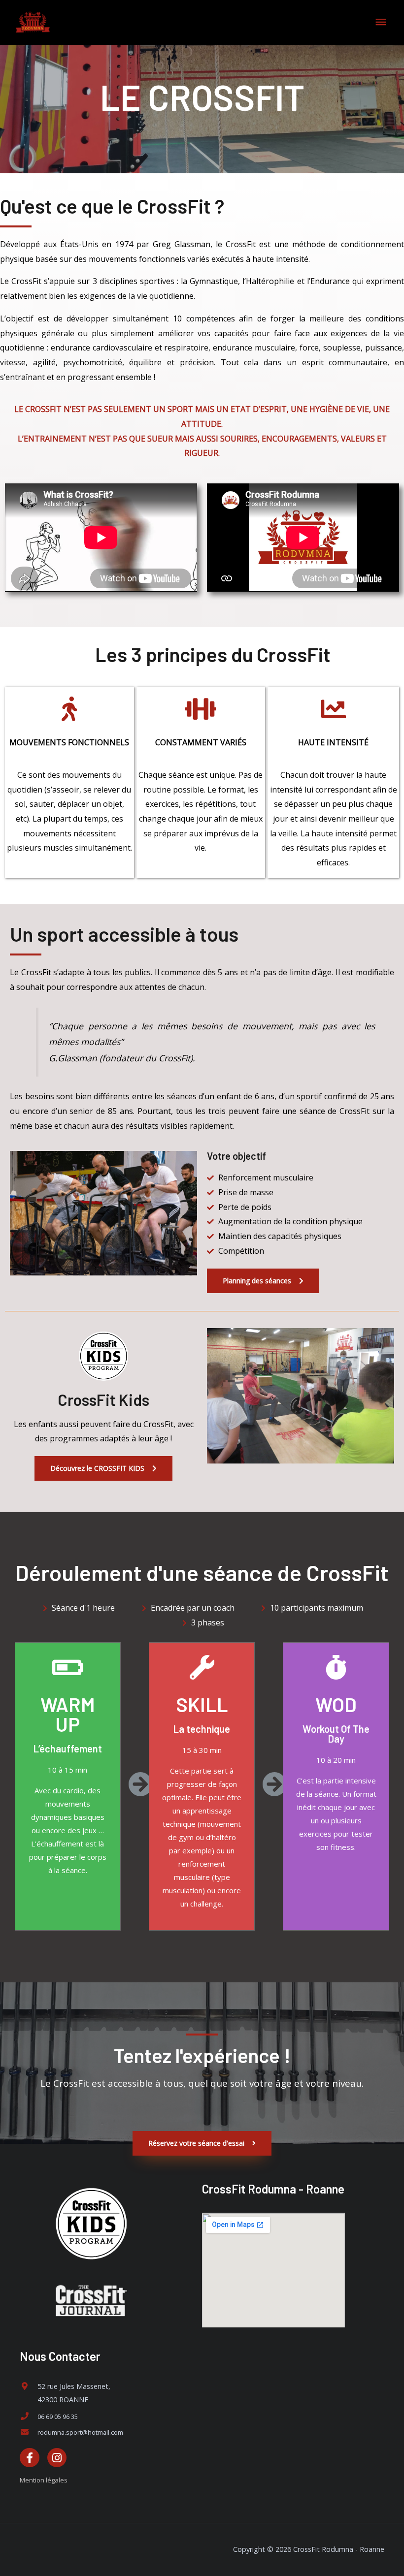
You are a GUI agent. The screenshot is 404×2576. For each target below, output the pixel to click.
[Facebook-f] (30, 2458)
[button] (263, 1281)
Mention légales (44, 2480)
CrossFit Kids (103, 1399)
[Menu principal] (381, 22)
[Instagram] (57, 2458)
